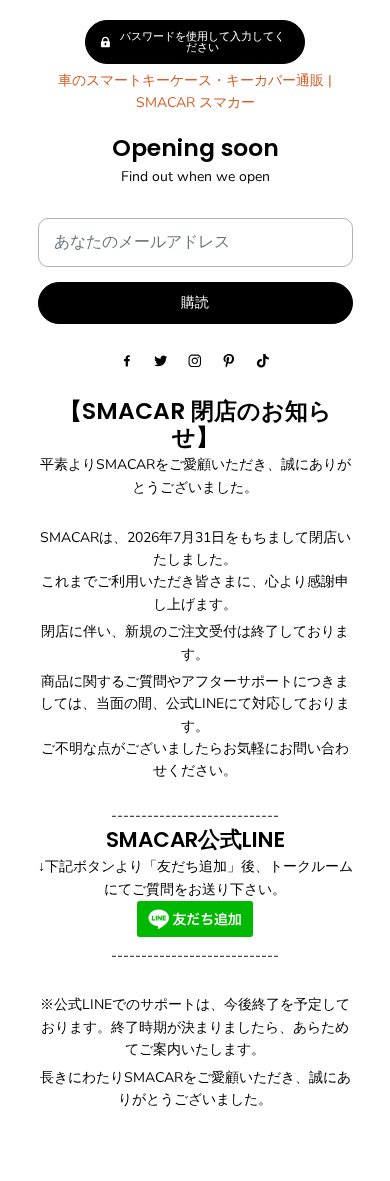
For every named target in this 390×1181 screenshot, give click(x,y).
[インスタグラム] (195, 361)
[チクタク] (263, 361)
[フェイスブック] (127, 361)
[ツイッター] (161, 361)
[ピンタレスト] (229, 361)
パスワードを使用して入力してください (202, 42)
